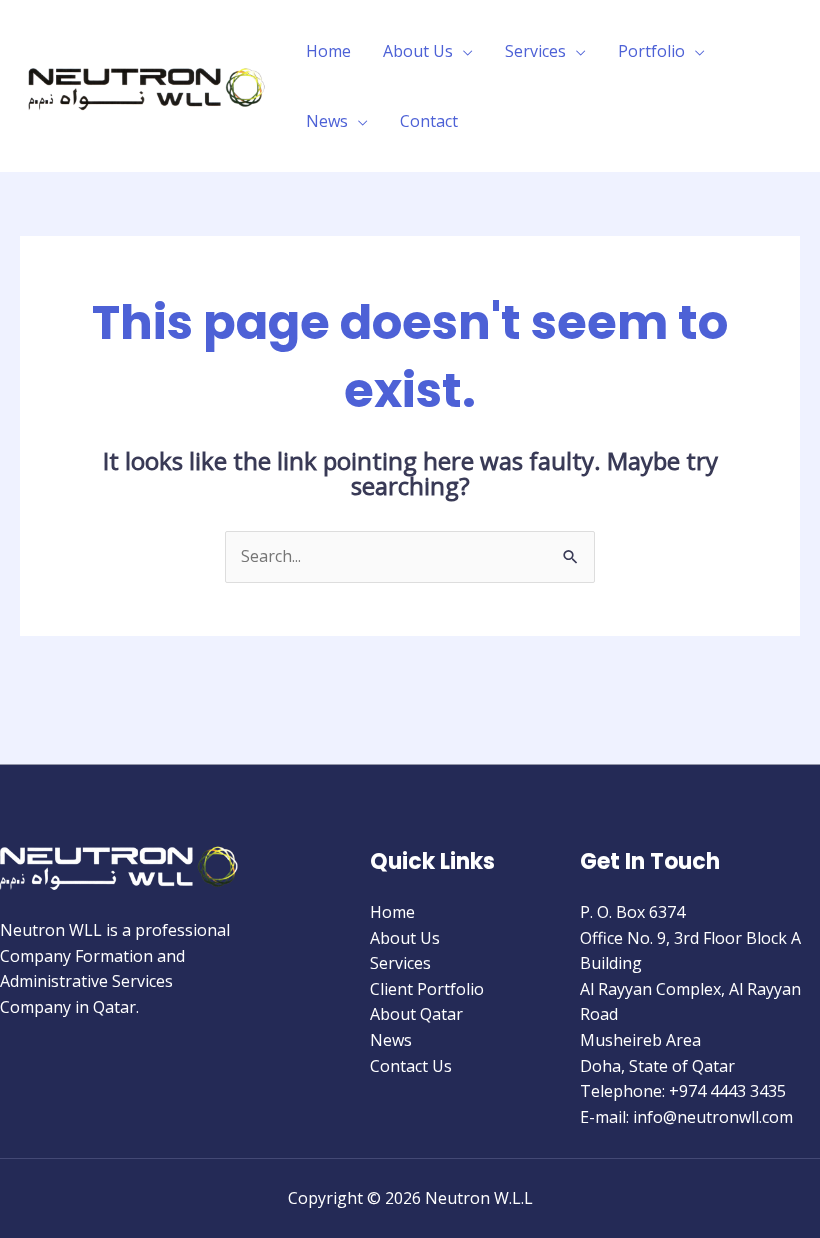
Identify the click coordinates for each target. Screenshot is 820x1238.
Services (535, 51)
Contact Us (411, 1066)
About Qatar (416, 1014)
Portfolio (651, 51)
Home (328, 51)
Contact (429, 121)
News (327, 121)
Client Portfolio (427, 989)
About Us (418, 51)
